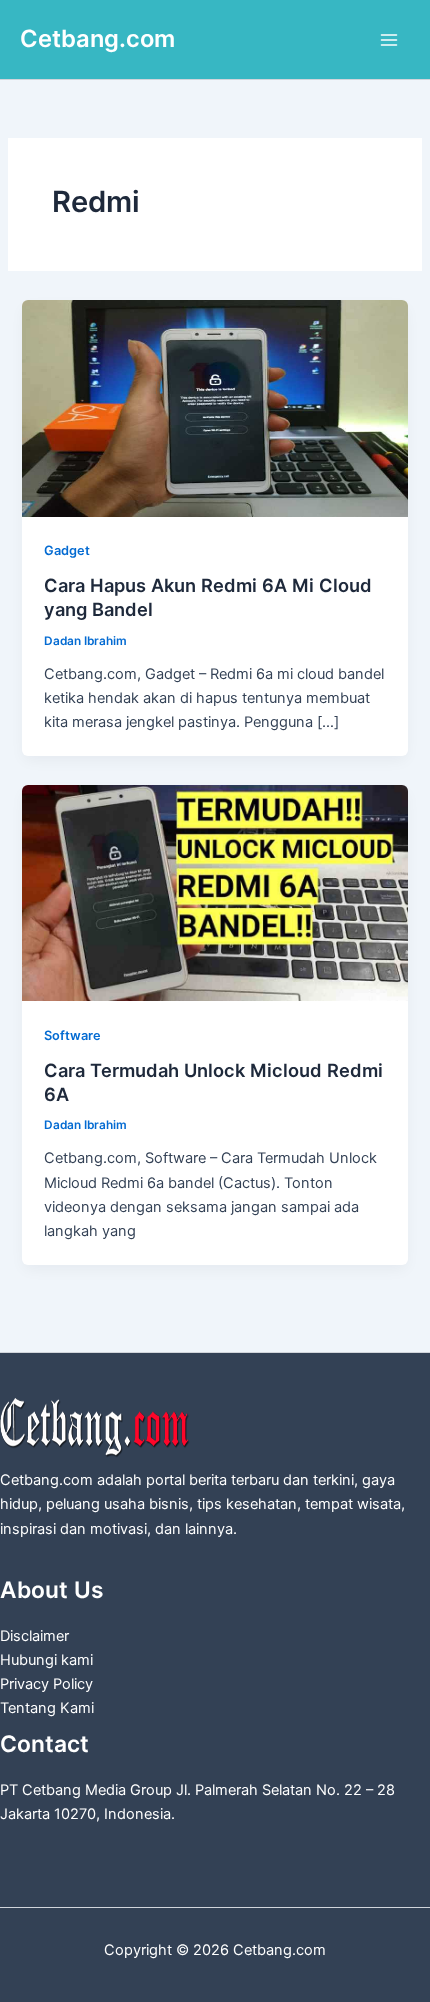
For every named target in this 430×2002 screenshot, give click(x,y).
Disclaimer (34, 1636)
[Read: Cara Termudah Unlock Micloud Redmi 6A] (214, 892)
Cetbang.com (97, 38)
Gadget (67, 550)
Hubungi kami (46, 1660)
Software (72, 1035)
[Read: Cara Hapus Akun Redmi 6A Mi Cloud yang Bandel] (214, 407)
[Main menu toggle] (389, 40)
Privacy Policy (46, 1684)
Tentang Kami (47, 1708)
